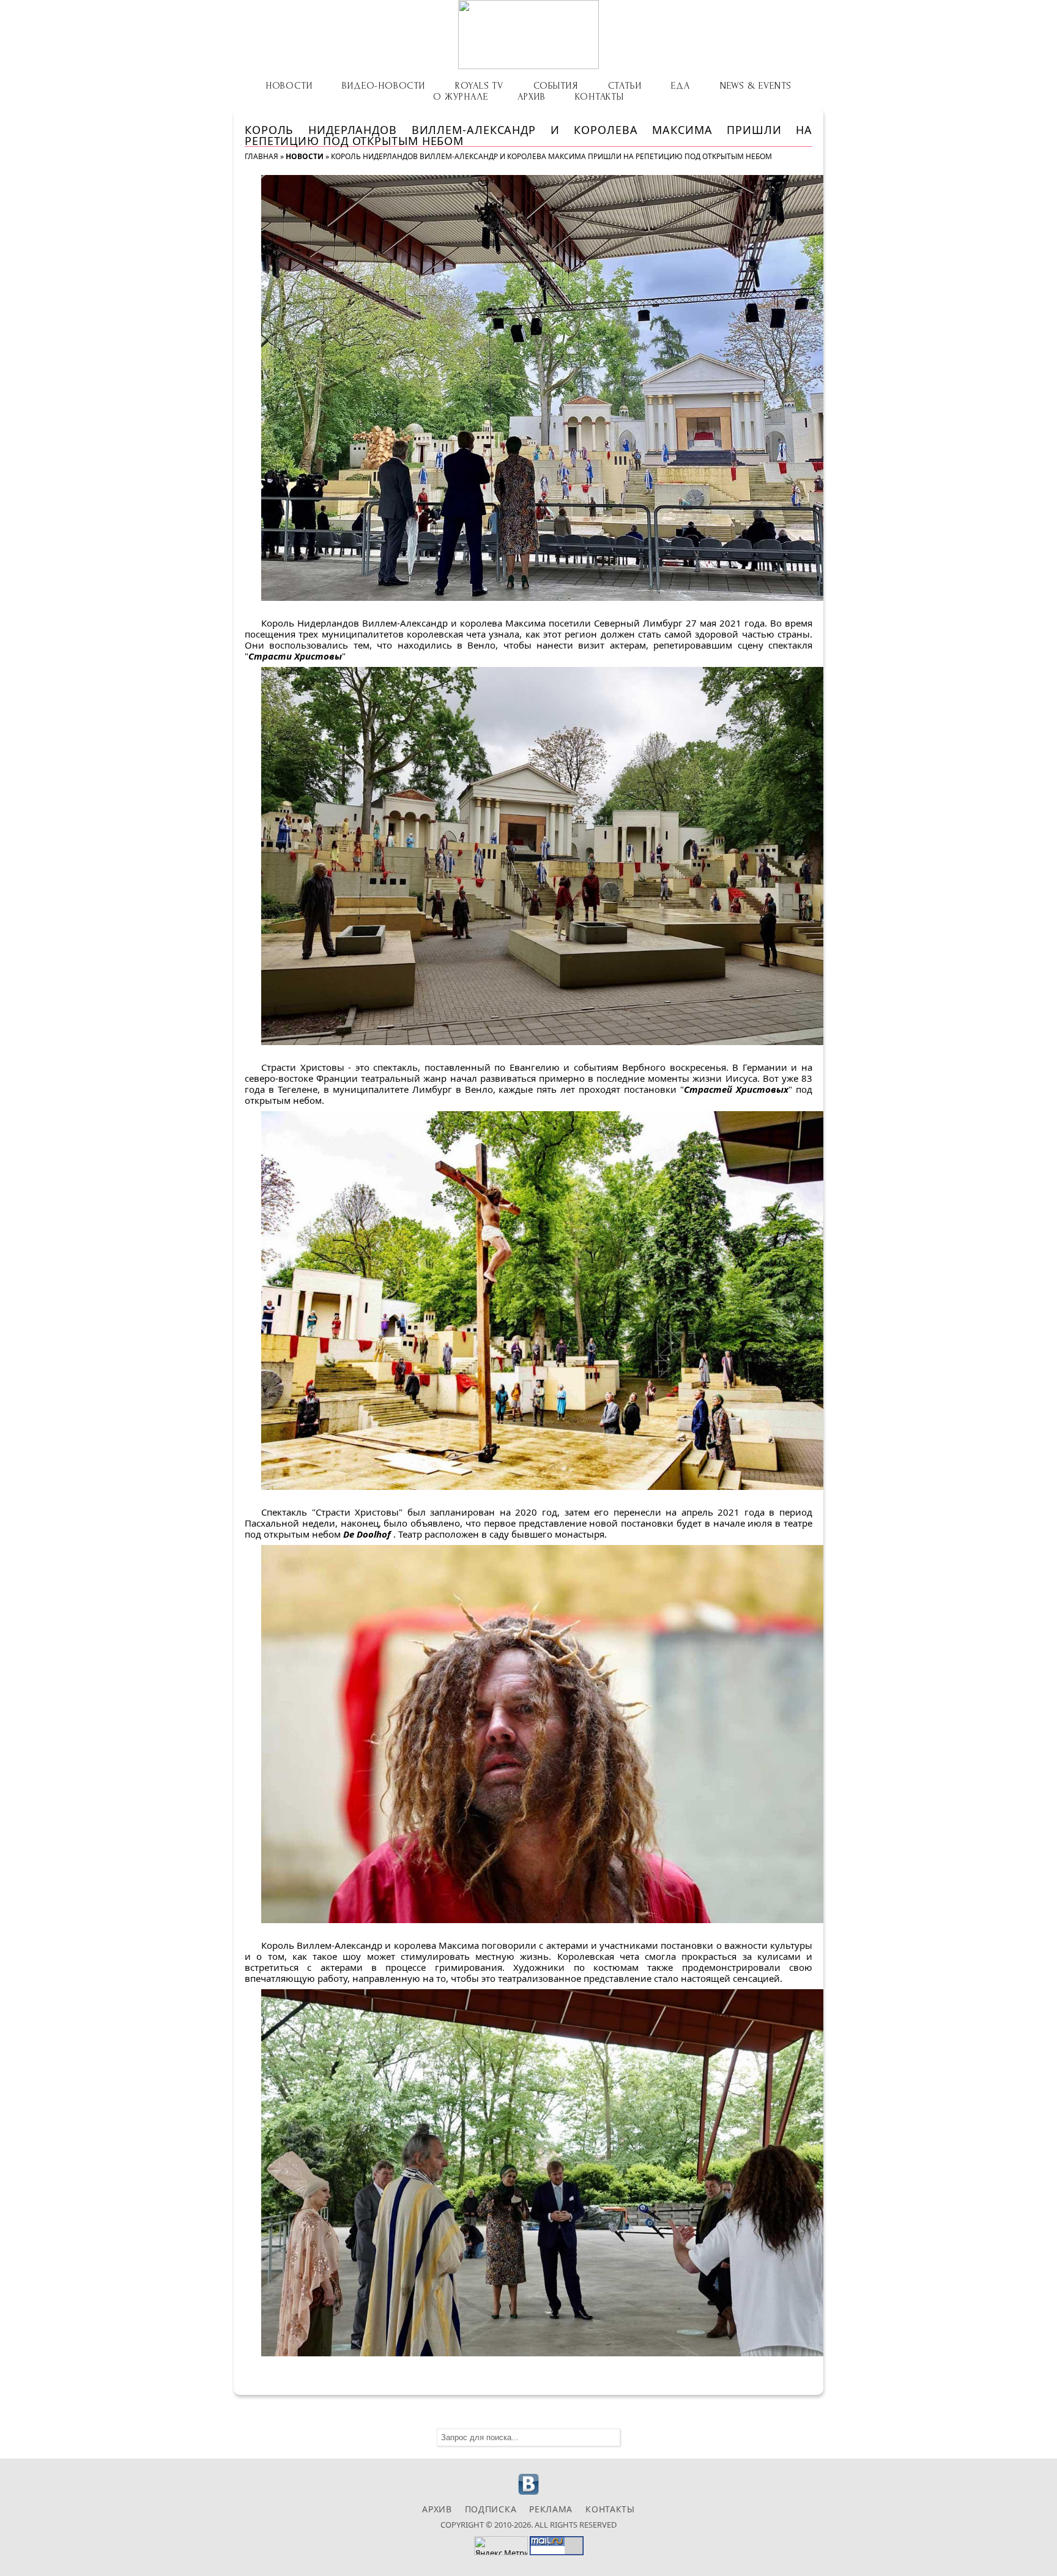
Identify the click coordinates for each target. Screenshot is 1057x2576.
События (556, 86)
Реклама (551, 2509)
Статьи (625, 86)
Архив (531, 97)
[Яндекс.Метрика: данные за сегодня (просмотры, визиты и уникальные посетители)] (501, 2546)
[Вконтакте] (529, 2493)
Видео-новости (383, 86)
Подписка (491, 2509)
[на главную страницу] (528, 35)
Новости (289, 86)
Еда (680, 86)
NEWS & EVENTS (756, 86)
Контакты (599, 97)
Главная (261, 156)
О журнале (460, 97)
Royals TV (479, 86)
